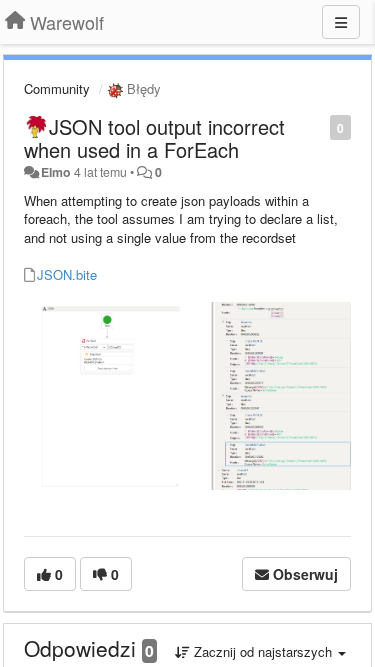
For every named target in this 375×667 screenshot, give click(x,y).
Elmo (56, 172)
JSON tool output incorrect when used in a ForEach (154, 138)
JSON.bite (67, 274)
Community (57, 88)
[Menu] (341, 22)
